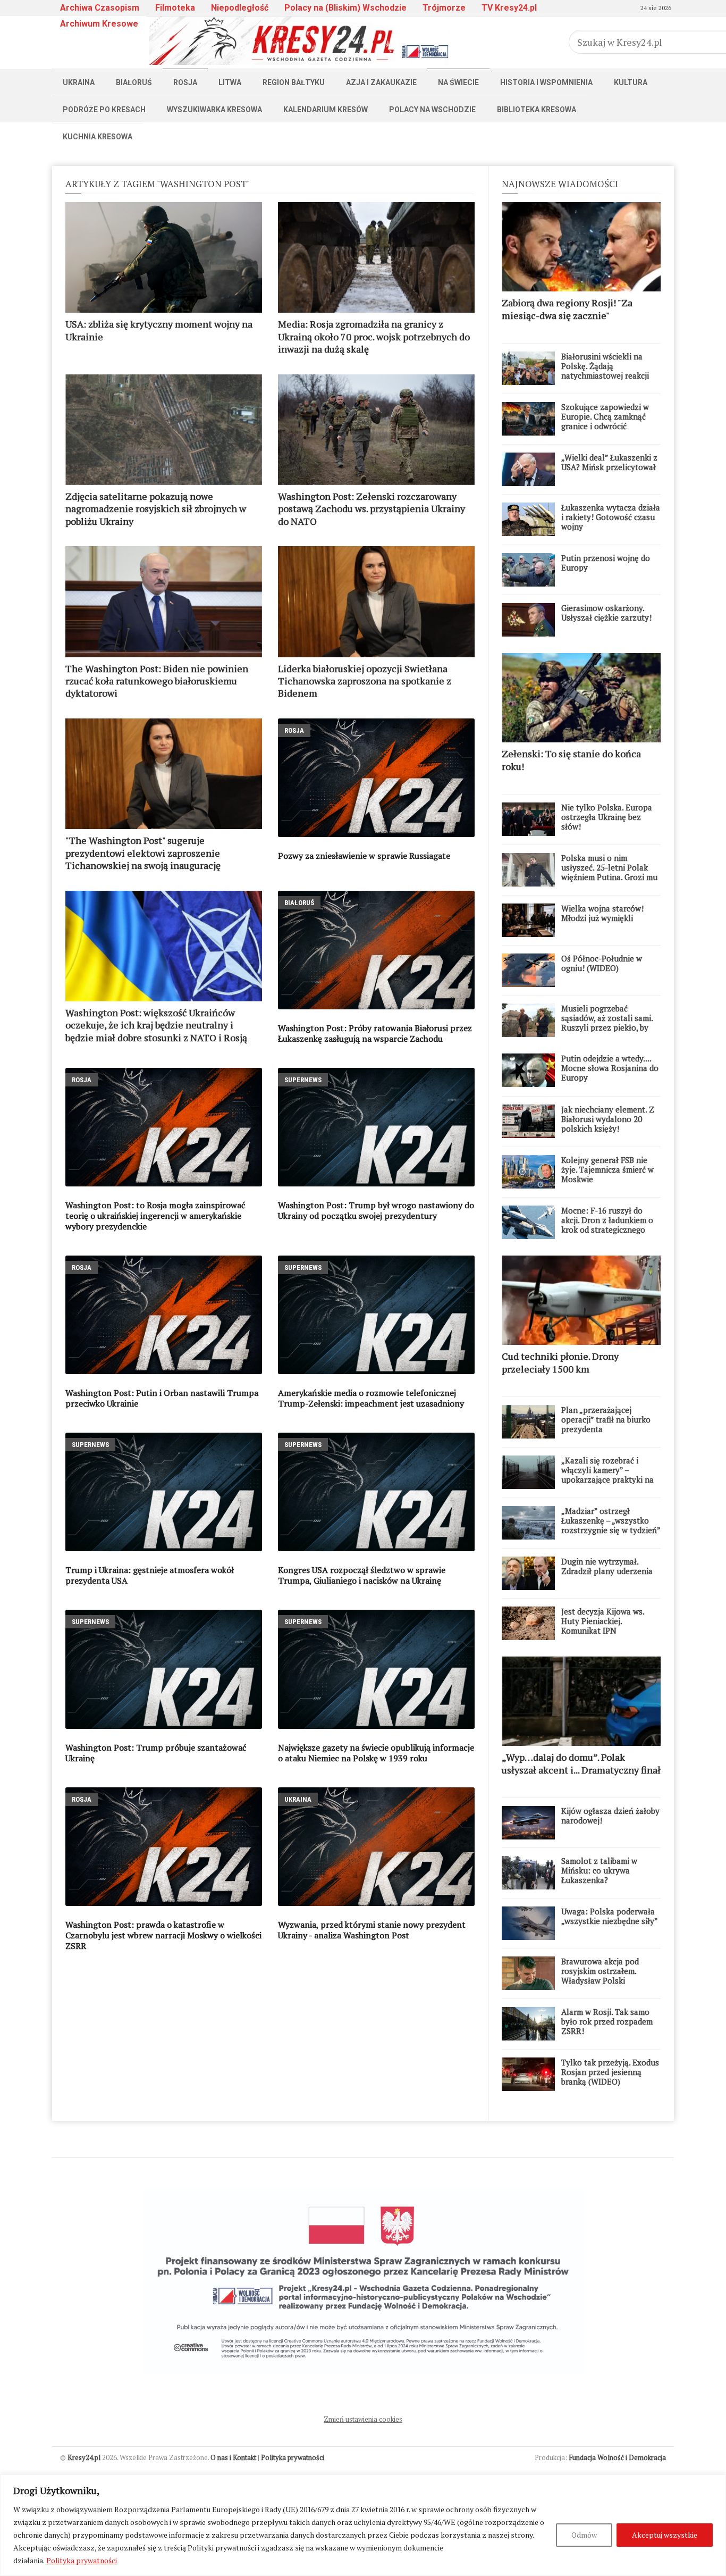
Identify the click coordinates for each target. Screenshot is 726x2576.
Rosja (185, 82)
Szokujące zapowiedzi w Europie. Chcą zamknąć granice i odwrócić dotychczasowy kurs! (605, 421)
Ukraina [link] (298, 1799)
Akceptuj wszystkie (665, 2535)
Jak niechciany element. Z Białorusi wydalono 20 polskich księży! (608, 1119)
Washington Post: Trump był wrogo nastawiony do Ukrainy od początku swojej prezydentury (376, 1210)
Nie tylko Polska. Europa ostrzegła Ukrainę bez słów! (607, 817)
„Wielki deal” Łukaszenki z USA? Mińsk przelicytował (609, 462)
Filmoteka (175, 8)
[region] (363, 2525)
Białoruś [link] (299, 903)
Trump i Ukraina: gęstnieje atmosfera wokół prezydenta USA (150, 1575)
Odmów (584, 2535)
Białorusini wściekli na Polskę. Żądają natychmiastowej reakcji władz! (605, 371)
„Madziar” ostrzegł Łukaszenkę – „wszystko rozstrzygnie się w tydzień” (611, 1520)
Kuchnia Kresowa (98, 137)
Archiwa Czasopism (100, 8)
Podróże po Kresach (104, 110)
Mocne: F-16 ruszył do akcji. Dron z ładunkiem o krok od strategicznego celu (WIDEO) (607, 1225)
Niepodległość (240, 8)
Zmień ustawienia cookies (363, 2419)
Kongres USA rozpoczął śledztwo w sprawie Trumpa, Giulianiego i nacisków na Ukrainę (362, 1575)
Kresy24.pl (84, 2457)
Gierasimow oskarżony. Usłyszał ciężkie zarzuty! (606, 613)
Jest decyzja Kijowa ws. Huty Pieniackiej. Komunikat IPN (603, 1621)
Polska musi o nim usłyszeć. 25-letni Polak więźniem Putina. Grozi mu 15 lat (609, 872)
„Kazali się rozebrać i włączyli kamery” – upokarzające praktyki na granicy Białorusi (607, 1475)
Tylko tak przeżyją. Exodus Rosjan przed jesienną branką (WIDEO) (610, 2072)
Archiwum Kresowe (99, 24)
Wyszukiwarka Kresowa (214, 110)
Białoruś (134, 82)
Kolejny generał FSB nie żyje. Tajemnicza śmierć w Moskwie (607, 1169)
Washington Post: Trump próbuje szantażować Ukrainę (156, 1753)
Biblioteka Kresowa (537, 110)
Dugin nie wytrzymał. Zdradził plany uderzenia (607, 1566)
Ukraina (79, 82)
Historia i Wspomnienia (546, 82)
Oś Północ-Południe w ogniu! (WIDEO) (602, 963)
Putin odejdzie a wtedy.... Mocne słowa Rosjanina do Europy (610, 1068)
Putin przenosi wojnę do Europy (606, 563)
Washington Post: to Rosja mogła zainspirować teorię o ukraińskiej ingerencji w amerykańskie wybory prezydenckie (155, 1216)
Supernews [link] (303, 1080)
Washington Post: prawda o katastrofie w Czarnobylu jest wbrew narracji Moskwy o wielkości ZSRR (163, 1935)
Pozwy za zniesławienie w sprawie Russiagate (364, 856)
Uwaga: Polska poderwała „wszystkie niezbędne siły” (610, 1916)
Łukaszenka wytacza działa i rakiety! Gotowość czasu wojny (611, 517)
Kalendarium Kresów (326, 110)
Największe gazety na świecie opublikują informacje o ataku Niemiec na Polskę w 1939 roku (376, 1753)
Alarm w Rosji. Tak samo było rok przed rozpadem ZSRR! (607, 2021)
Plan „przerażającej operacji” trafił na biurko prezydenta (606, 1419)
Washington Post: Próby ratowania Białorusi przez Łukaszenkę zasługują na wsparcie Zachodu (375, 1033)
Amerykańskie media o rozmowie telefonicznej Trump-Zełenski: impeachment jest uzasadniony (371, 1398)
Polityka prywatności (82, 2560)
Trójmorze (444, 8)
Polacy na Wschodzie (432, 110)
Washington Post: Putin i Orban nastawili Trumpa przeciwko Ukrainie (162, 1398)
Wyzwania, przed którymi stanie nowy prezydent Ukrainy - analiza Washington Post (372, 1930)
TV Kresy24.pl (509, 8)
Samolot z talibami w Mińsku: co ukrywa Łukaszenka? (599, 1870)
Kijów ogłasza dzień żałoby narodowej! (610, 1816)
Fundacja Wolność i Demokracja (617, 2457)
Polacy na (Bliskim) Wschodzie (345, 8)
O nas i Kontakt (233, 2457)
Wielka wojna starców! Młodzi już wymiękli (602, 913)
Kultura (631, 82)
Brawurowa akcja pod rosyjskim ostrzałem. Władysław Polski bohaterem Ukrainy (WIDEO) (600, 1980)
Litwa (230, 82)
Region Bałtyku (294, 82)
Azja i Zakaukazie (381, 82)
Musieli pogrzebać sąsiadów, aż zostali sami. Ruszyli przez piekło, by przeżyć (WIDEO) (607, 1023)
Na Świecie (458, 82)
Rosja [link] (294, 730)
